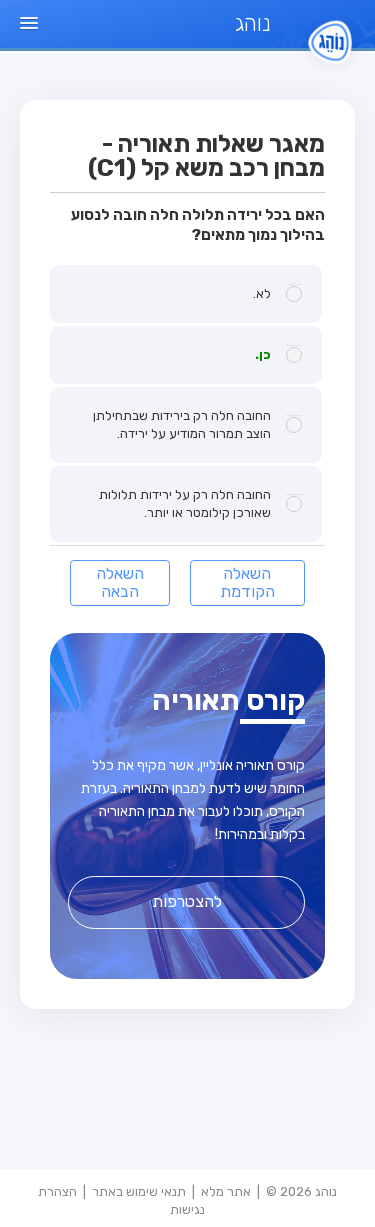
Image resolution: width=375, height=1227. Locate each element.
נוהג (252, 23)
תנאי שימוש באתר (139, 1191)
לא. (262, 293)
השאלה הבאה (120, 582)
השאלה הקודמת (247, 582)
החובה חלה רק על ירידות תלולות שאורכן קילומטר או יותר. (185, 503)
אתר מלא (226, 1191)
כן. (263, 354)
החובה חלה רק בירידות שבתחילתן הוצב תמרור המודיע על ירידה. (182, 424)
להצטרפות (187, 901)
